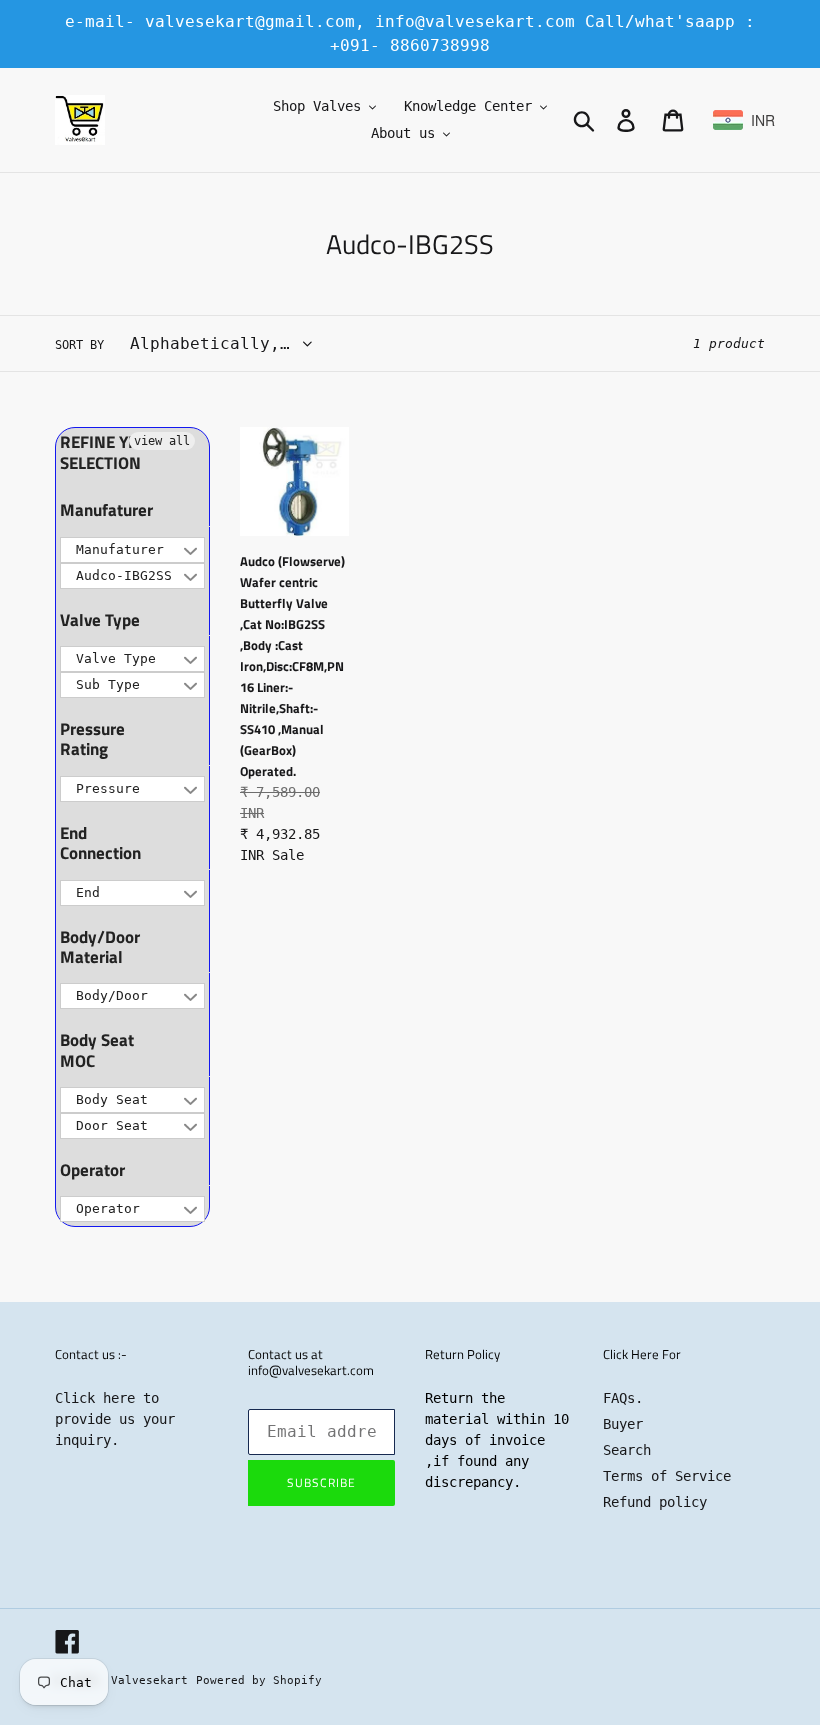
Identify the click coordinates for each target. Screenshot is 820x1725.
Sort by (79, 345)
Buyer (623, 1424)
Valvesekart (149, 1680)
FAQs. (623, 1398)
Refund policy (655, 1502)
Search (627, 1450)
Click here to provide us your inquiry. (115, 1419)
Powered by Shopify (259, 1680)
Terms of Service (667, 1476)
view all (162, 441)
